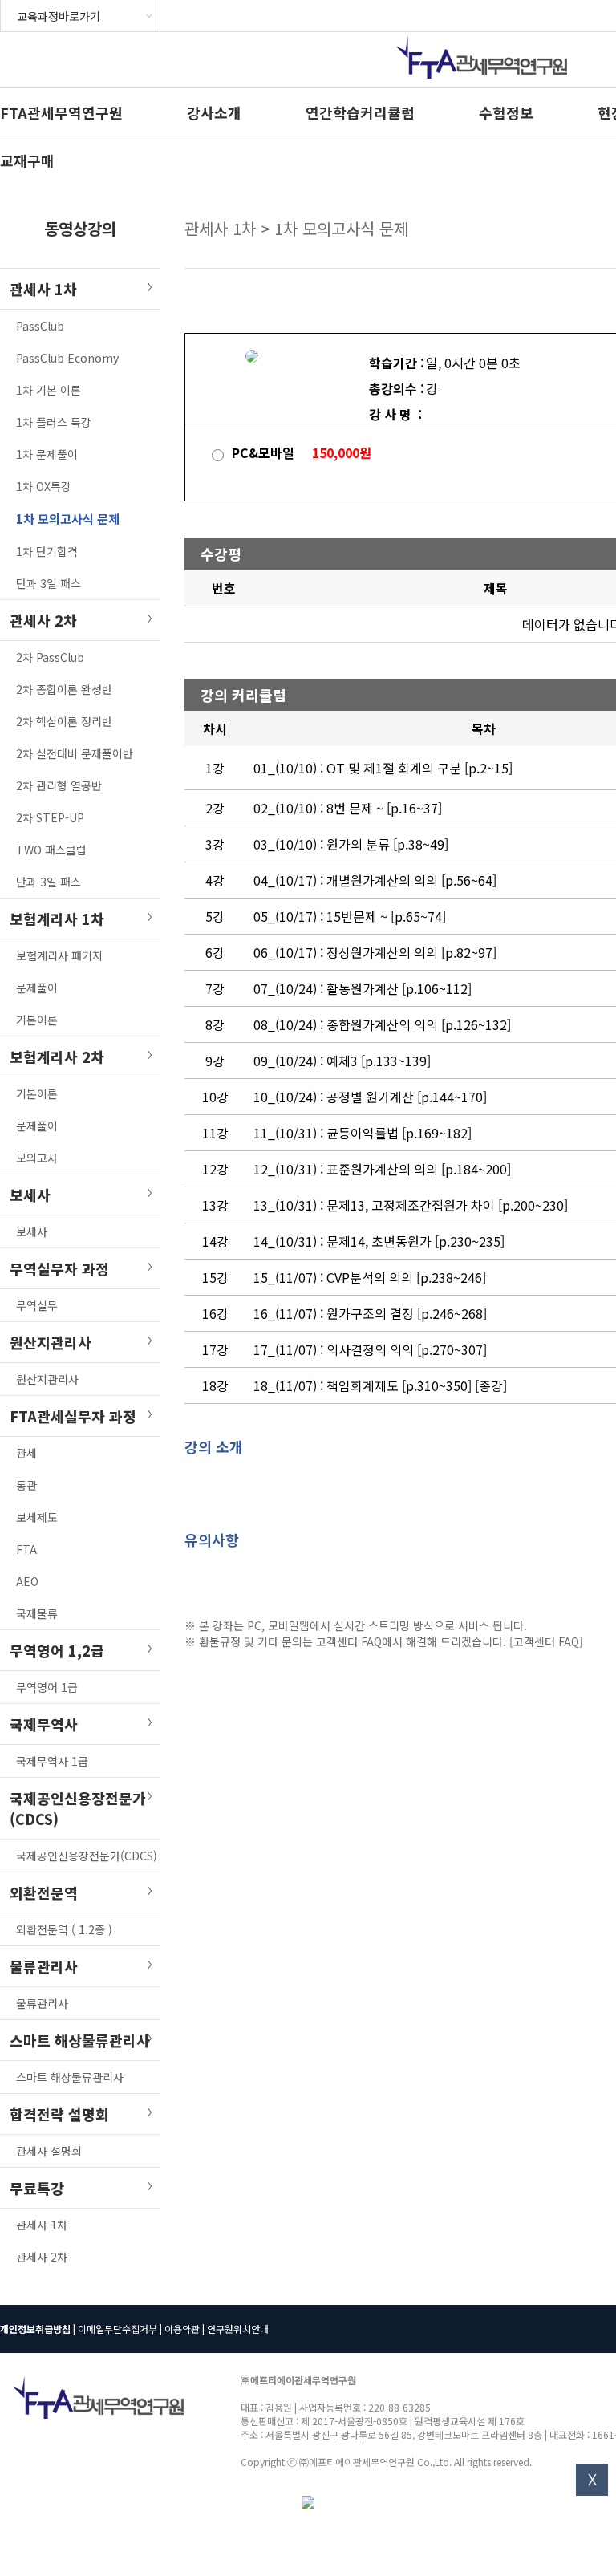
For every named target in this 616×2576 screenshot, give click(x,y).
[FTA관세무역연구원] (482, 82)
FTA (26, 1549)
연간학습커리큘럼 (360, 112)
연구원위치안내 (238, 2329)
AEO (27, 1581)
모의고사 (37, 1158)
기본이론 (37, 1020)
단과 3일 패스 (49, 583)
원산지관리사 (47, 1379)
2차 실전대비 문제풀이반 (75, 753)
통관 (26, 1485)
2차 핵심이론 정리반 (64, 721)
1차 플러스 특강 (54, 422)
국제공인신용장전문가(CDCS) (87, 1856)
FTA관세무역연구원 (61, 112)
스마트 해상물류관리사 (70, 2077)
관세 (26, 1453)
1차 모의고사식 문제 (68, 519)
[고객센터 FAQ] (546, 1641)
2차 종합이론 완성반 (64, 689)
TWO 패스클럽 (51, 850)
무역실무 (37, 1305)
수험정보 (506, 112)
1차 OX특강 (44, 486)
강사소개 (214, 112)
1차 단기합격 (47, 551)
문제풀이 (37, 988)
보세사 (32, 1231)
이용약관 (182, 2329)
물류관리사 (42, 2003)
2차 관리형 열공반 (59, 785)
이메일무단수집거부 (118, 2329)
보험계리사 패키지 (59, 955)
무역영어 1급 (47, 1687)
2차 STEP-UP (50, 817)
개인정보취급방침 (35, 2329)
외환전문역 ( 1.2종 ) (64, 1929)
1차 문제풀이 (47, 454)
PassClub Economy (67, 358)
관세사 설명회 (49, 2151)
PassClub (40, 326)
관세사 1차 (42, 2225)
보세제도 (37, 1517)
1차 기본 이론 (49, 390)
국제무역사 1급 (52, 1761)
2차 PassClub (50, 657)
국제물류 (37, 1613)
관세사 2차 (42, 2257)
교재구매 (27, 160)
